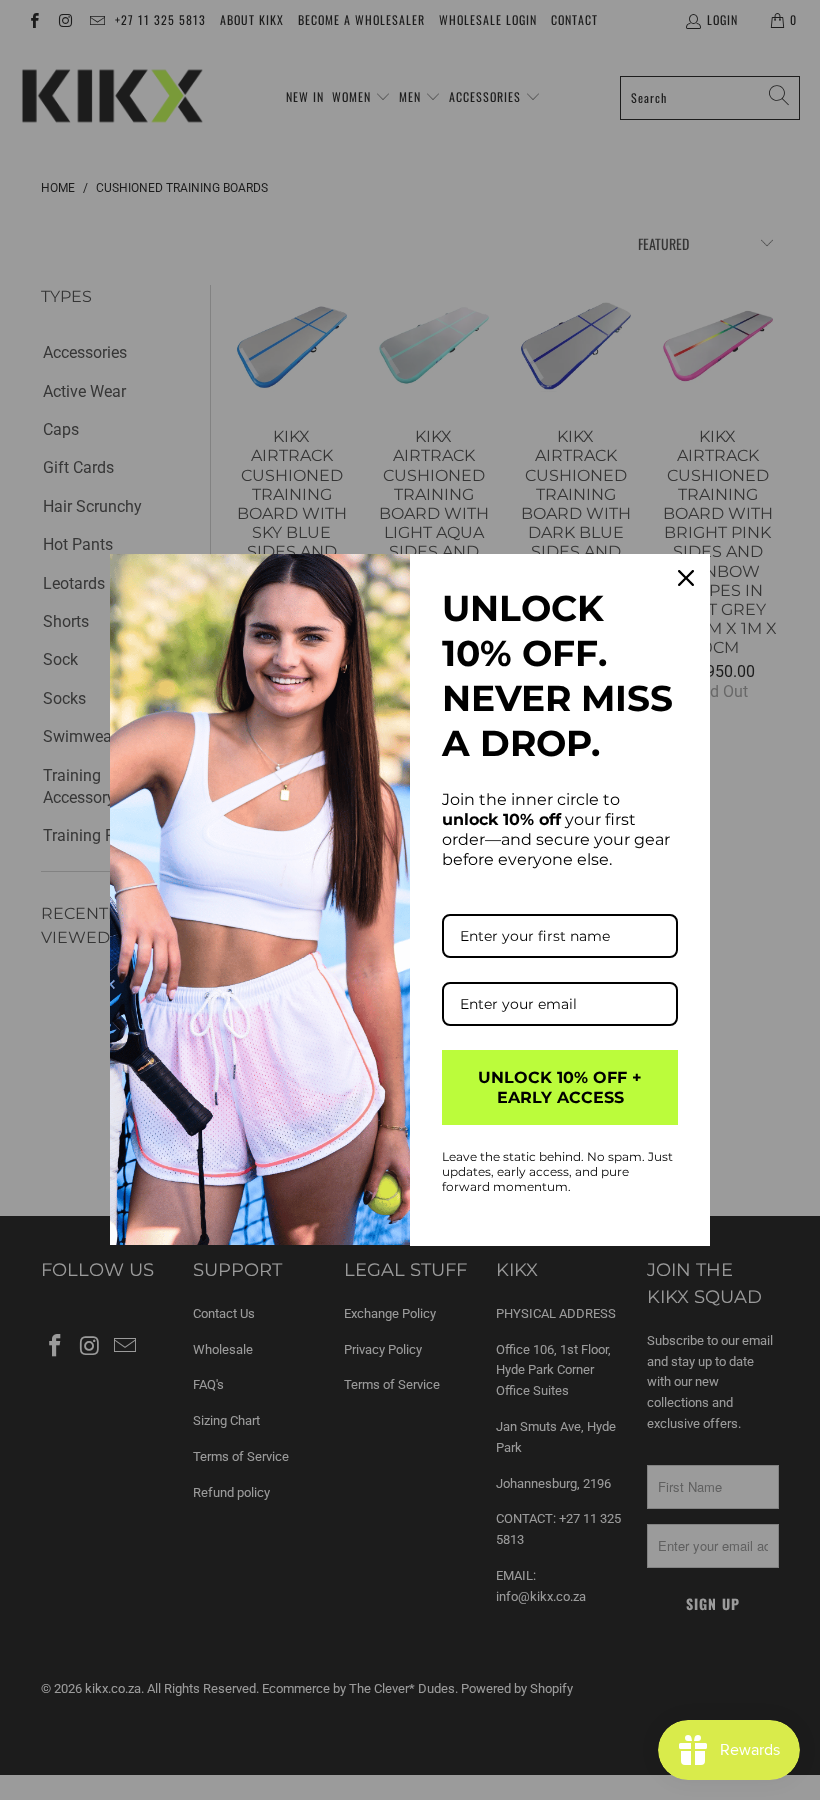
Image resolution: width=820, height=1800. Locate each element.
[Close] (686, 578)
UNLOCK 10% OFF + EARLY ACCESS (560, 1087)
